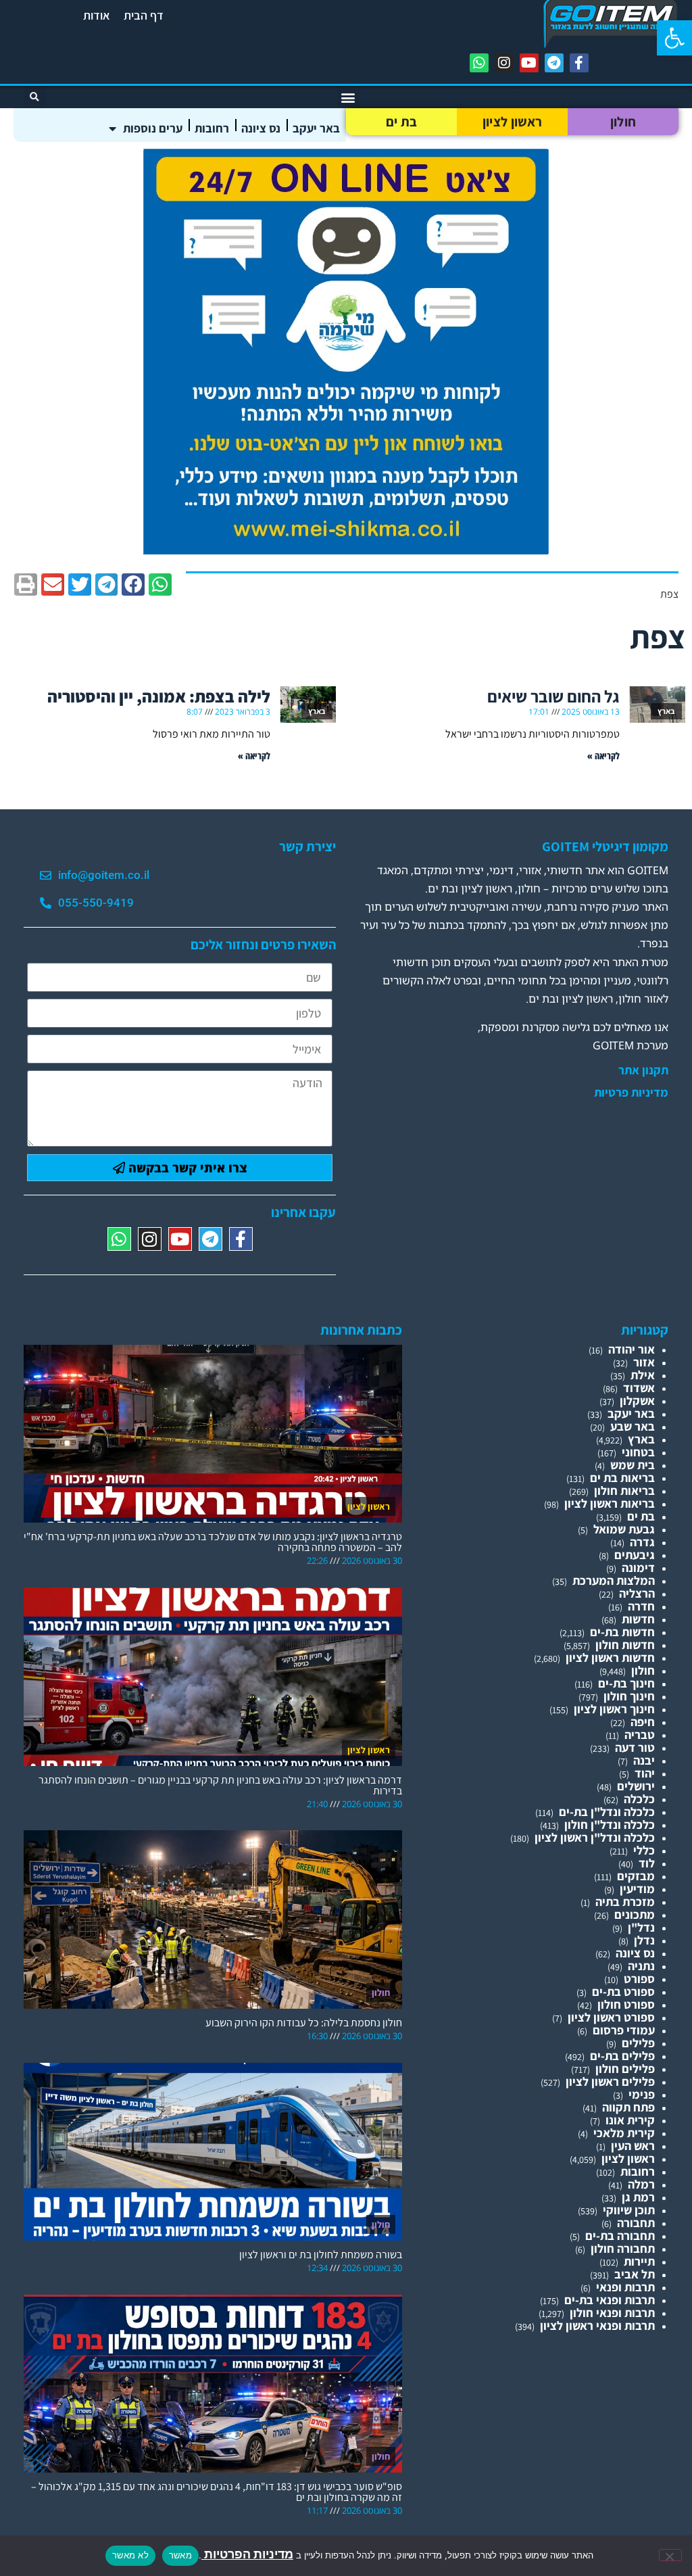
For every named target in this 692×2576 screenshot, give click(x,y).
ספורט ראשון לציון (611, 2017)
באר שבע (633, 1426)
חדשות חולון (625, 1645)
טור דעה (635, 1747)
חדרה (641, 1606)
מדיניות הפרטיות (247, 2554)
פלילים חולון (625, 2069)
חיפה (643, 1722)
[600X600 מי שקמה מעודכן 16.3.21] (346, 550)
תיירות (639, 2261)
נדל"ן (641, 1927)
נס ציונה (261, 128)
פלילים (638, 2043)
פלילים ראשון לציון (610, 2081)
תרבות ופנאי (625, 2287)
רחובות (212, 128)
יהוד (645, 1773)
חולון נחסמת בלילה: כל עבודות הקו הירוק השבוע (304, 2023)
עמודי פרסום (624, 2030)
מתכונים (635, 1914)
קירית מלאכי (624, 2133)
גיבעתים (635, 1555)
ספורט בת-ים (623, 1991)
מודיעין (637, 1889)
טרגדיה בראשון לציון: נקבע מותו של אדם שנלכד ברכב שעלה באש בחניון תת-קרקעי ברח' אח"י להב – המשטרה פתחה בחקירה (213, 1542)
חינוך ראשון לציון (614, 1709)
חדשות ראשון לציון (610, 1657)
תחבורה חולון (623, 2248)
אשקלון (637, 1401)
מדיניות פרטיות (631, 1093)
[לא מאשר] (670, 2555)
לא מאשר (130, 2555)
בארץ (641, 1439)
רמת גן (638, 2197)
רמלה (641, 2184)
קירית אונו (630, 2120)
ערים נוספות (153, 128)
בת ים (402, 122)
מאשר (180, 2555)
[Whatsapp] (479, 63)
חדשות (638, 1619)
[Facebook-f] (579, 63)
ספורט (639, 1979)
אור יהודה (632, 1349)
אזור (644, 1362)
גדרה (642, 1542)
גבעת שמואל (624, 1529)
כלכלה (639, 1799)
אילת (643, 1375)
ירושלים (636, 1786)
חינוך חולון (629, 1696)
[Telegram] (554, 63)
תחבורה (636, 2223)
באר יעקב (316, 128)
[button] (674, 38)
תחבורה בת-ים (620, 2236)
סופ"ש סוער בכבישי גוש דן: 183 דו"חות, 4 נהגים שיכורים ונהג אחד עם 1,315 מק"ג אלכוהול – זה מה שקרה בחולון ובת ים (217, 2492)
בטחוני (638, 1452)
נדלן (644, 1940)
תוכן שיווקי (629, 2210)
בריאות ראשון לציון (610, 1503)
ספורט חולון (626, 2004)
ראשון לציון (512, 122)
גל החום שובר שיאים (553, 696)
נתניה (641, 1966)
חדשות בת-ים (622, 1632)
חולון (623, 122)
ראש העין (633, 2146)
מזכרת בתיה (625, 1902)
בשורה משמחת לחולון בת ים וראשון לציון (321, 2255)
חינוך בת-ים (626, 1683)
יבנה (644, 1760)
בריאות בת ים (622, 1478)
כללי (644, 1850)
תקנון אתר (643, 1070)
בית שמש (633, 1465)
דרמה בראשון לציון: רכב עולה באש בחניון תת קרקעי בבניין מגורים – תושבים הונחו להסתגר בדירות (220, 1785)
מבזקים (636, 1876)
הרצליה (637, 1593)
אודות (97, 15)
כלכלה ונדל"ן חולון (610, 1824)
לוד (647, 1863)
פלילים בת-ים (622, 2056)
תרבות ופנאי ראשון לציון (597, 2325)
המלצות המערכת (614, 1580)
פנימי (642, 2094)
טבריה (640, 1735)
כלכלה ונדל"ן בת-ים (607, 1812)
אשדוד (639, 1388)
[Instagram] (504, 63)
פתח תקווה (628, 2107)
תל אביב (635, 2274)
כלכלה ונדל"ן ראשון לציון (595, 1837)
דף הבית (144, 15)
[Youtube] (529, 63)
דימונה (638, 1568)
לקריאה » (603, 756)
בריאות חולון (624, 1490)
